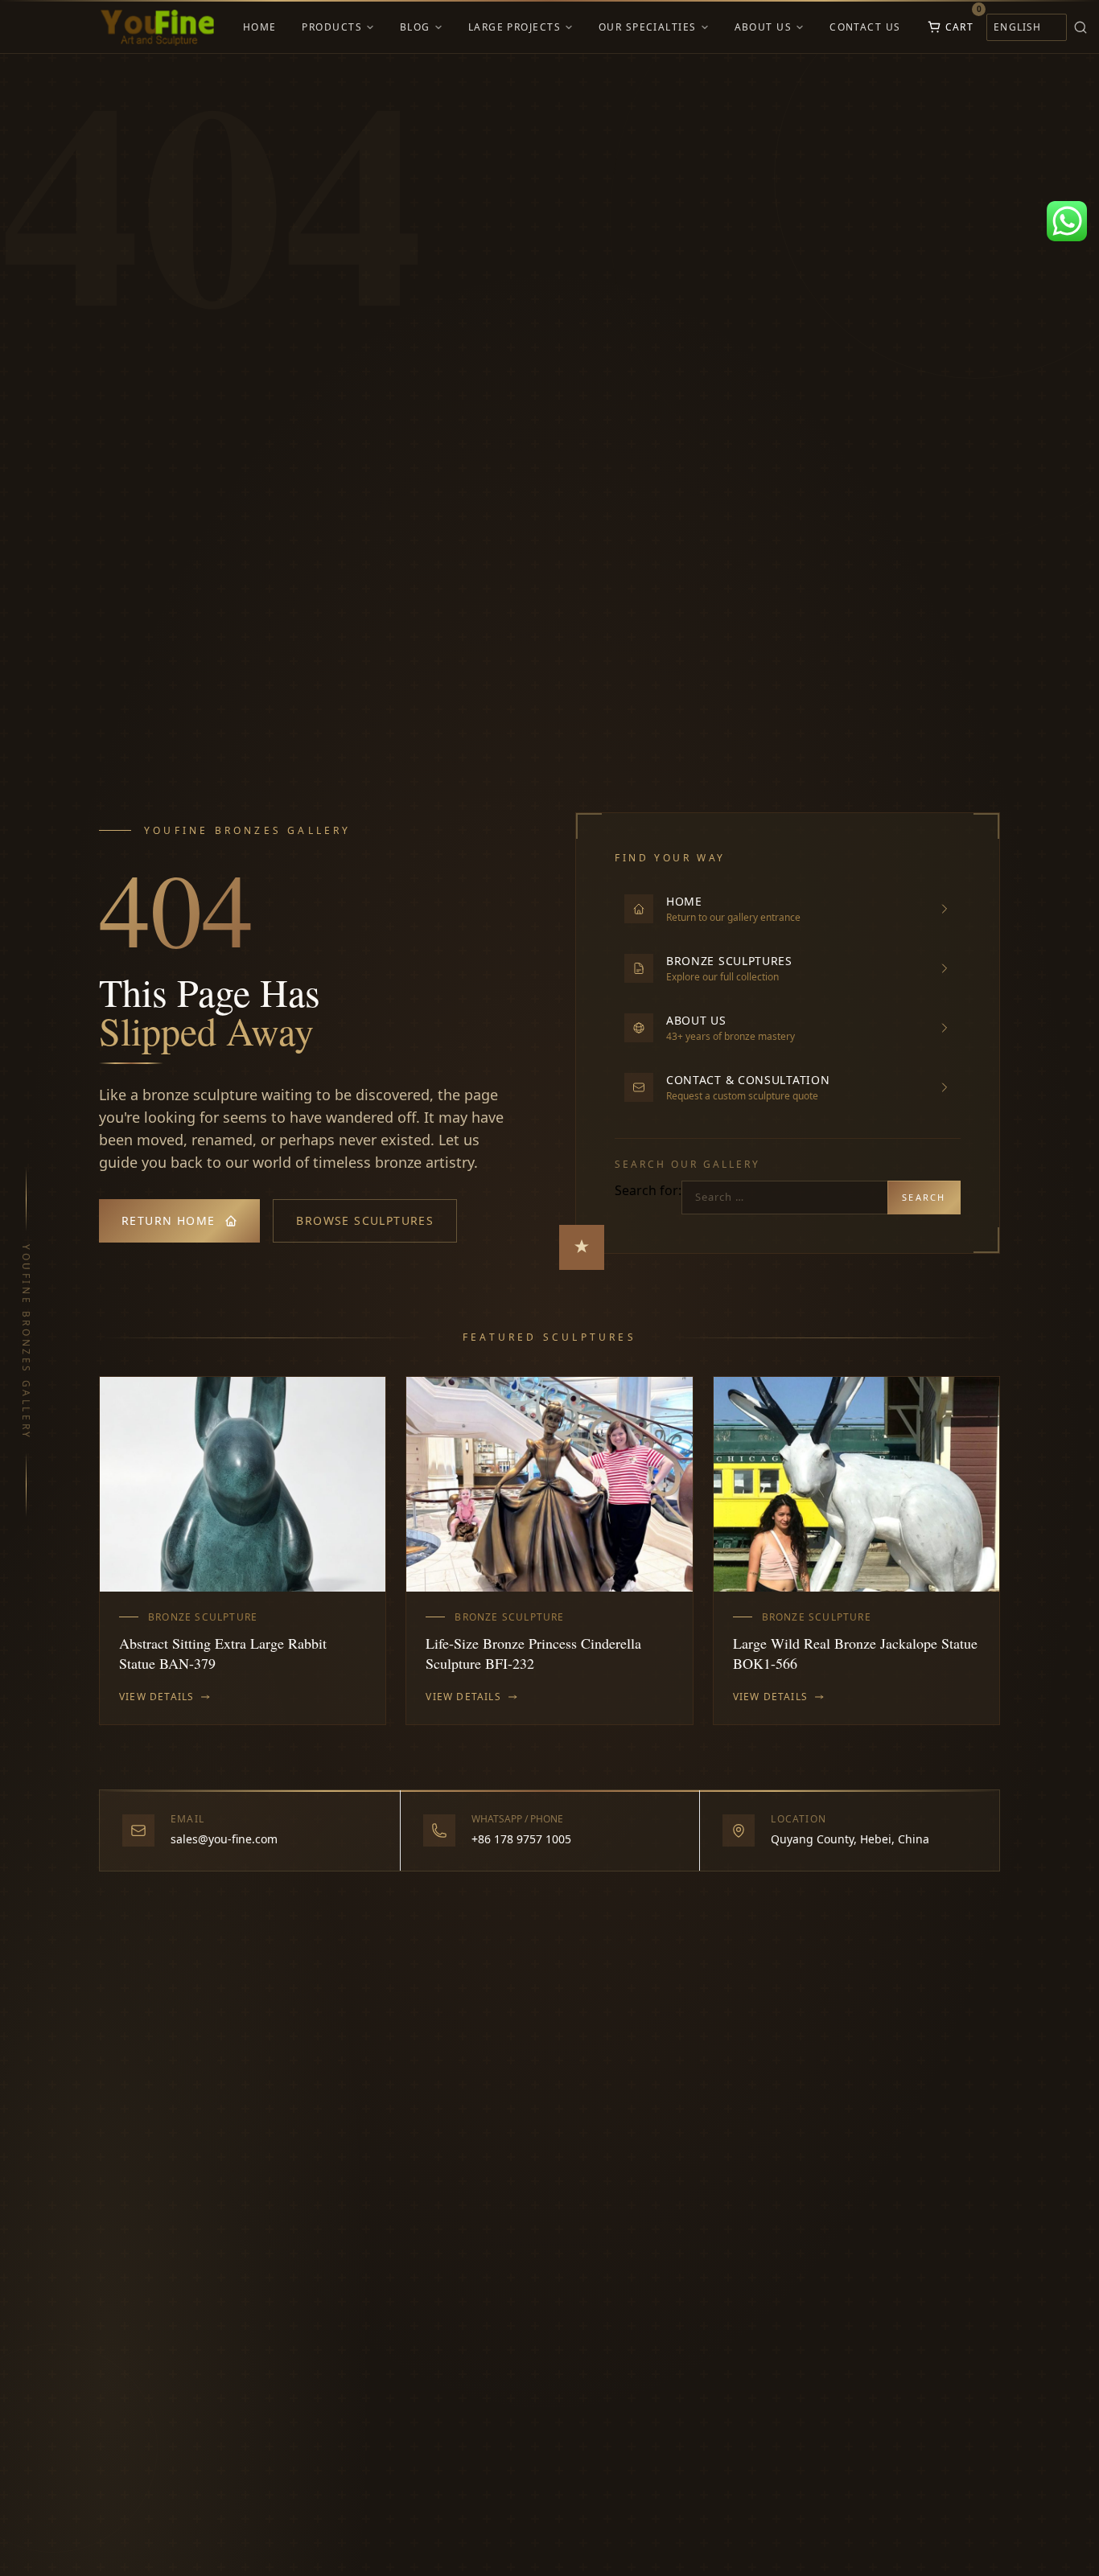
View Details (156, 1697)
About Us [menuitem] (764, 27)
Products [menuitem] (332, 27)
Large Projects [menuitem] (515, 27)
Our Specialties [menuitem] (648, 27)
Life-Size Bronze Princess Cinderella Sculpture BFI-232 (533, 1653)
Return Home (168, 1220)
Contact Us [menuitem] (865, 27)
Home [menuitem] (260, 27)
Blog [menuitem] (415, 27)
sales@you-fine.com (224, 1839)
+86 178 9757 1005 (521, 1839)
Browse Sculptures (365, 1220)
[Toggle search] (1080, 27)
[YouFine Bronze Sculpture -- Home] (158, 27)
